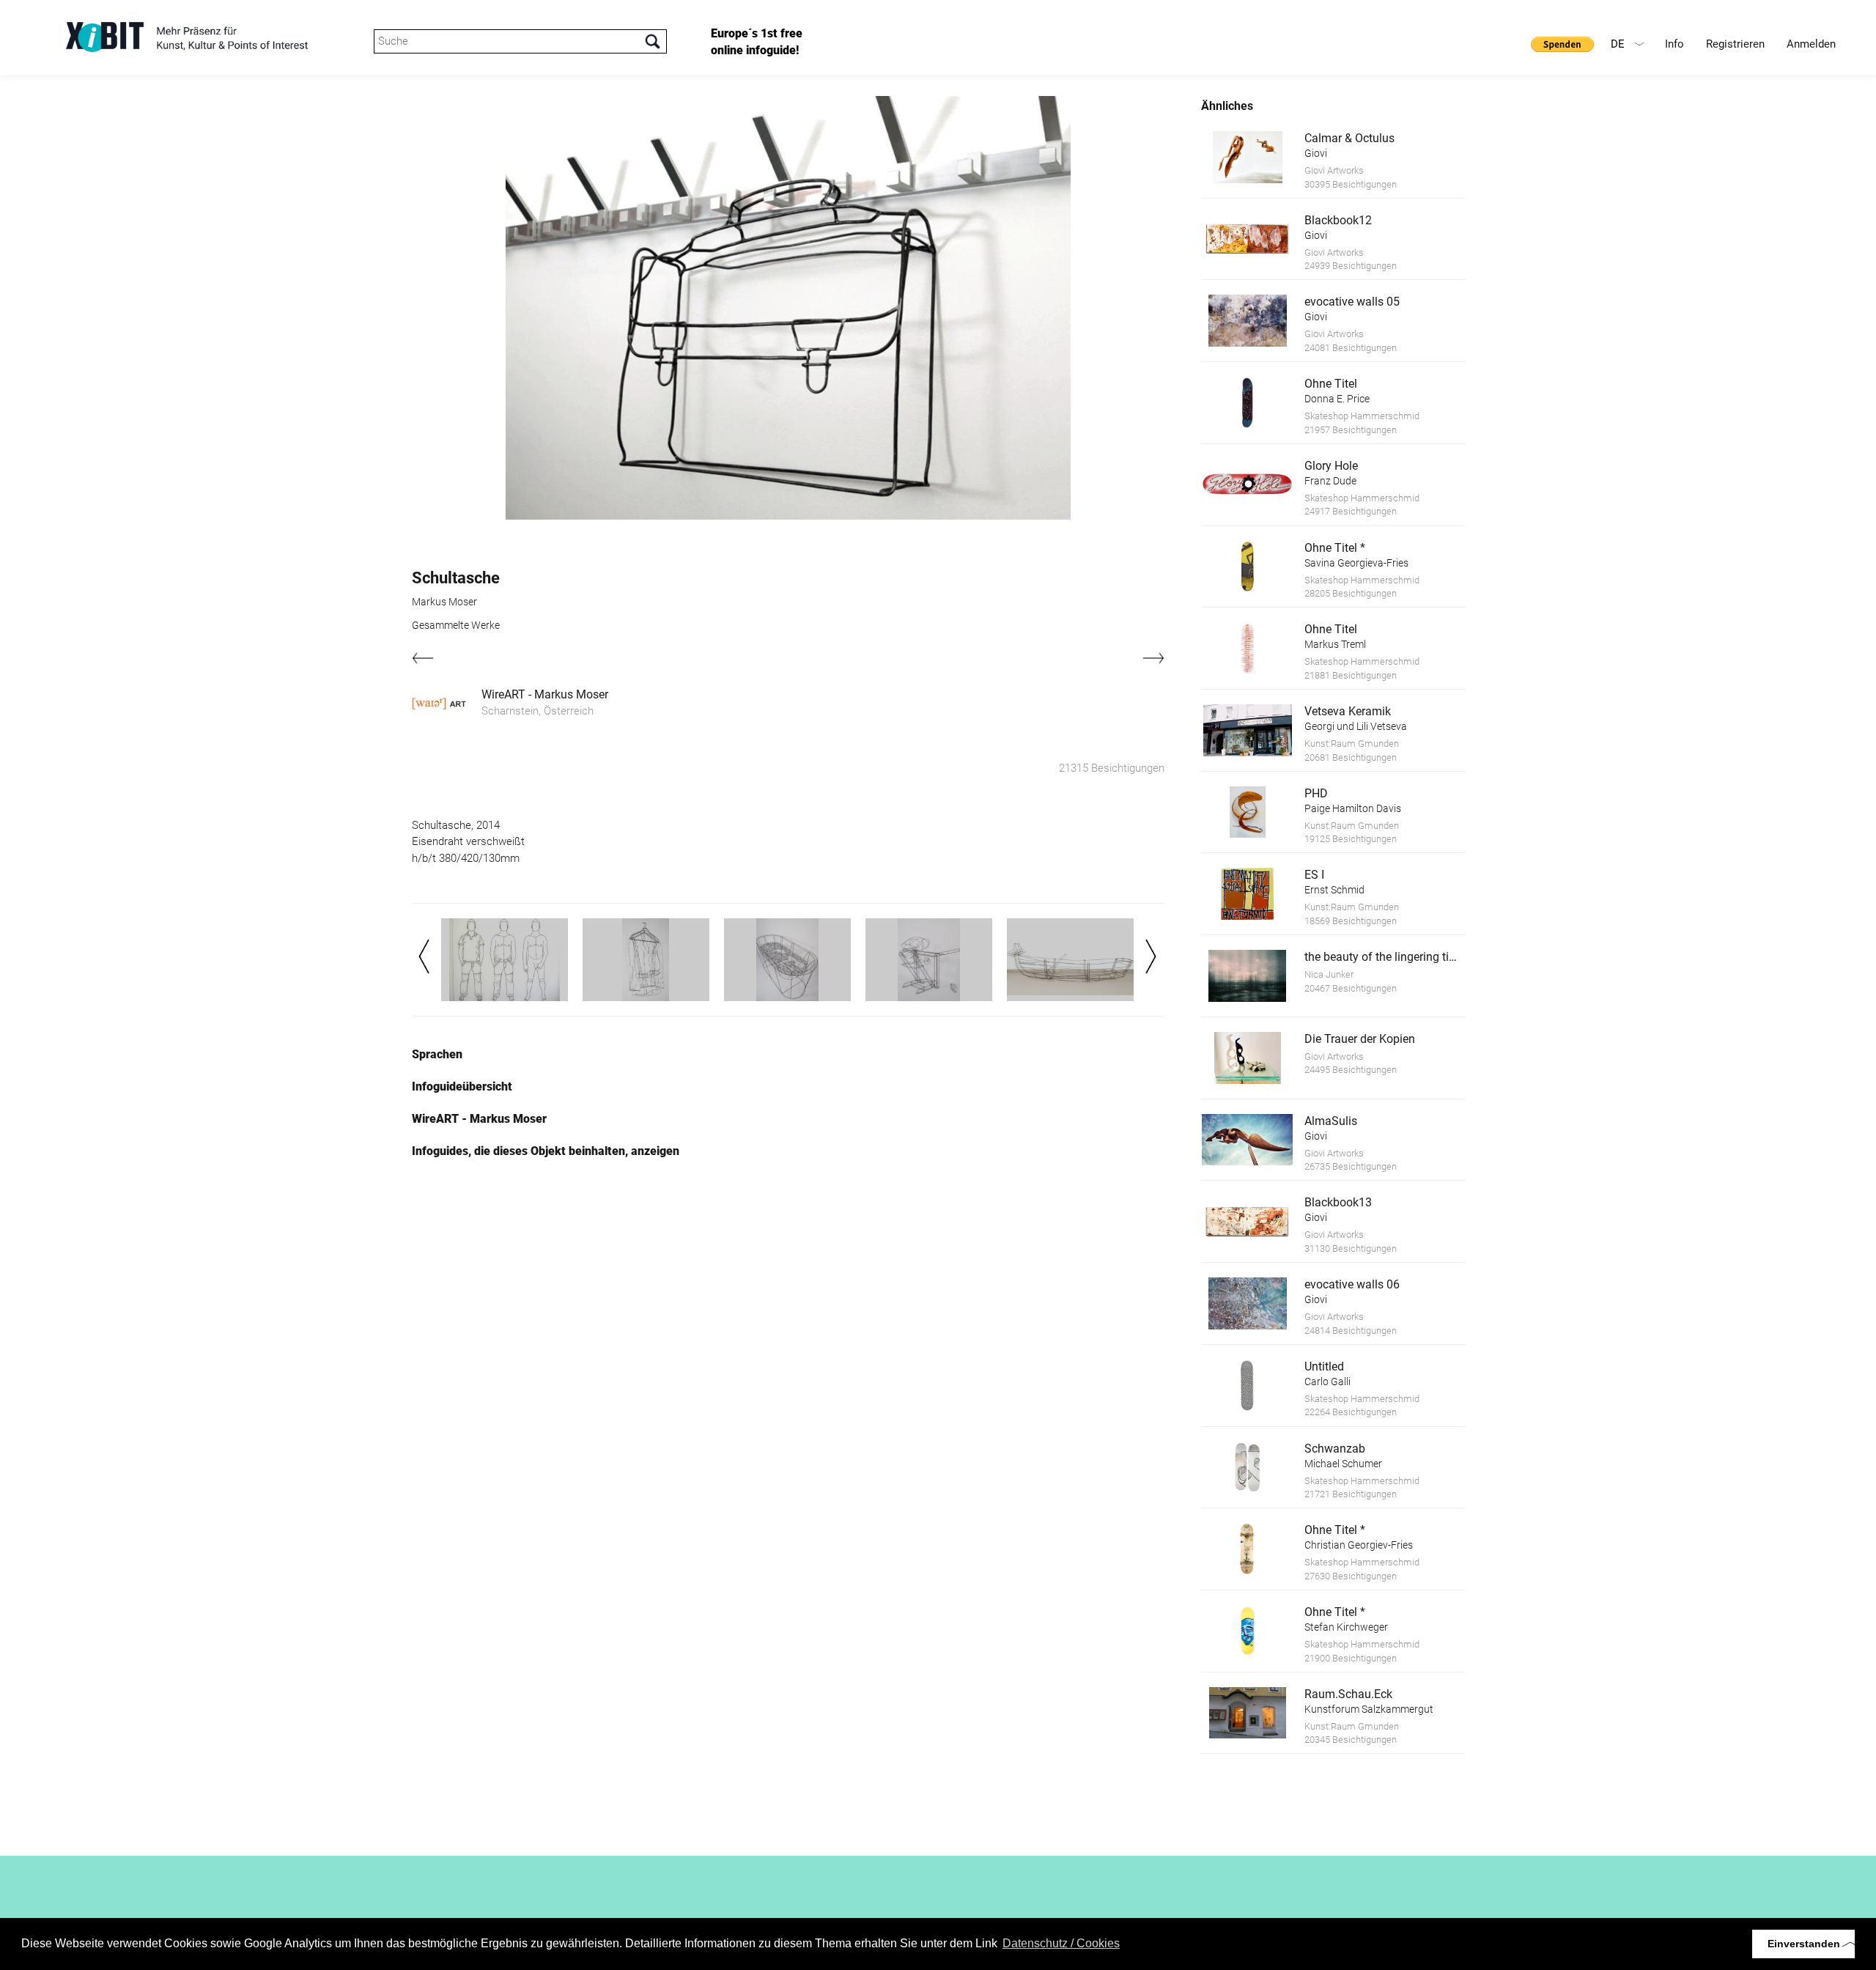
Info (1674, 44)
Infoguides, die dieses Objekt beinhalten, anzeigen (546, 1151)
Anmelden (1811, 44)
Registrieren (1735, 44)
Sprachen (437, 1054)
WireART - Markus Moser (545, 694)
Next (1151, 956)
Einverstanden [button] (1804, 1944)
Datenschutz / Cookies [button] (1061, 1943)
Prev (424, 956)
